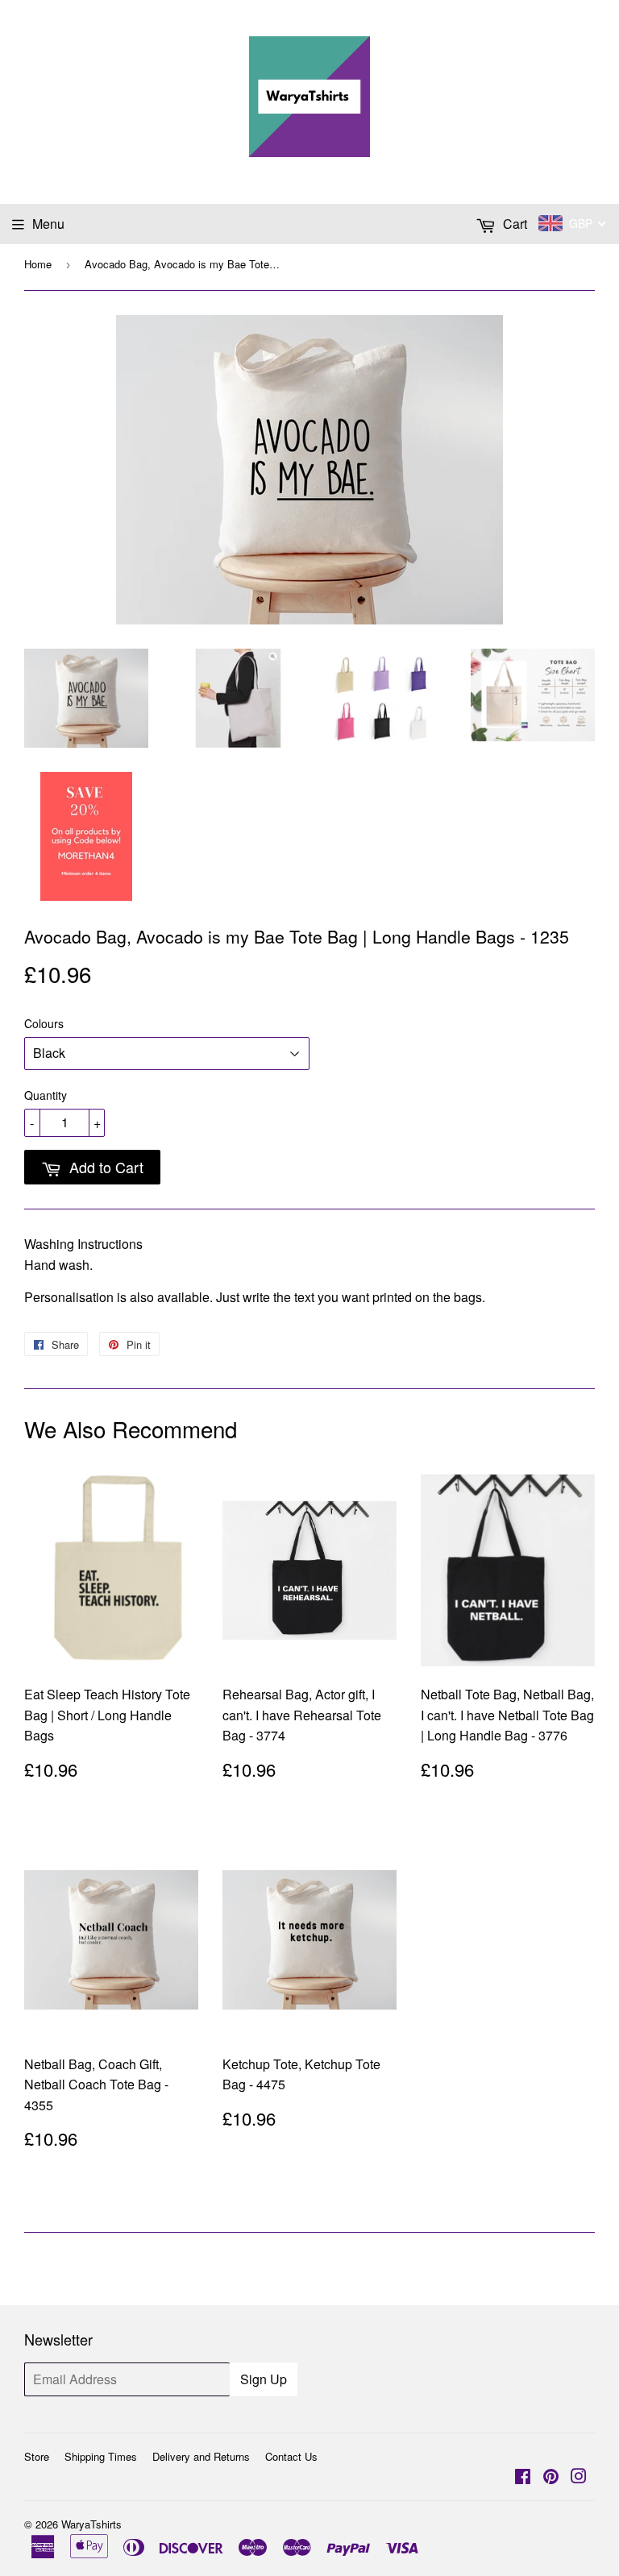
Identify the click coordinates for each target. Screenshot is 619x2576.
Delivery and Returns (201, 2456)
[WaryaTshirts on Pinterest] (551, 2477)
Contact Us (291, 2456)
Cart (513, 224)
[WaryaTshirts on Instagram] (579, 2477)
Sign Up (264, 2379)
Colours (44, 1023)
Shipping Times (101, 2456)
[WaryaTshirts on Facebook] (523, 2477)
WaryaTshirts (91, 2524)
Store (37, 2456)
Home (38, 264)
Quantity (46, 1095)
